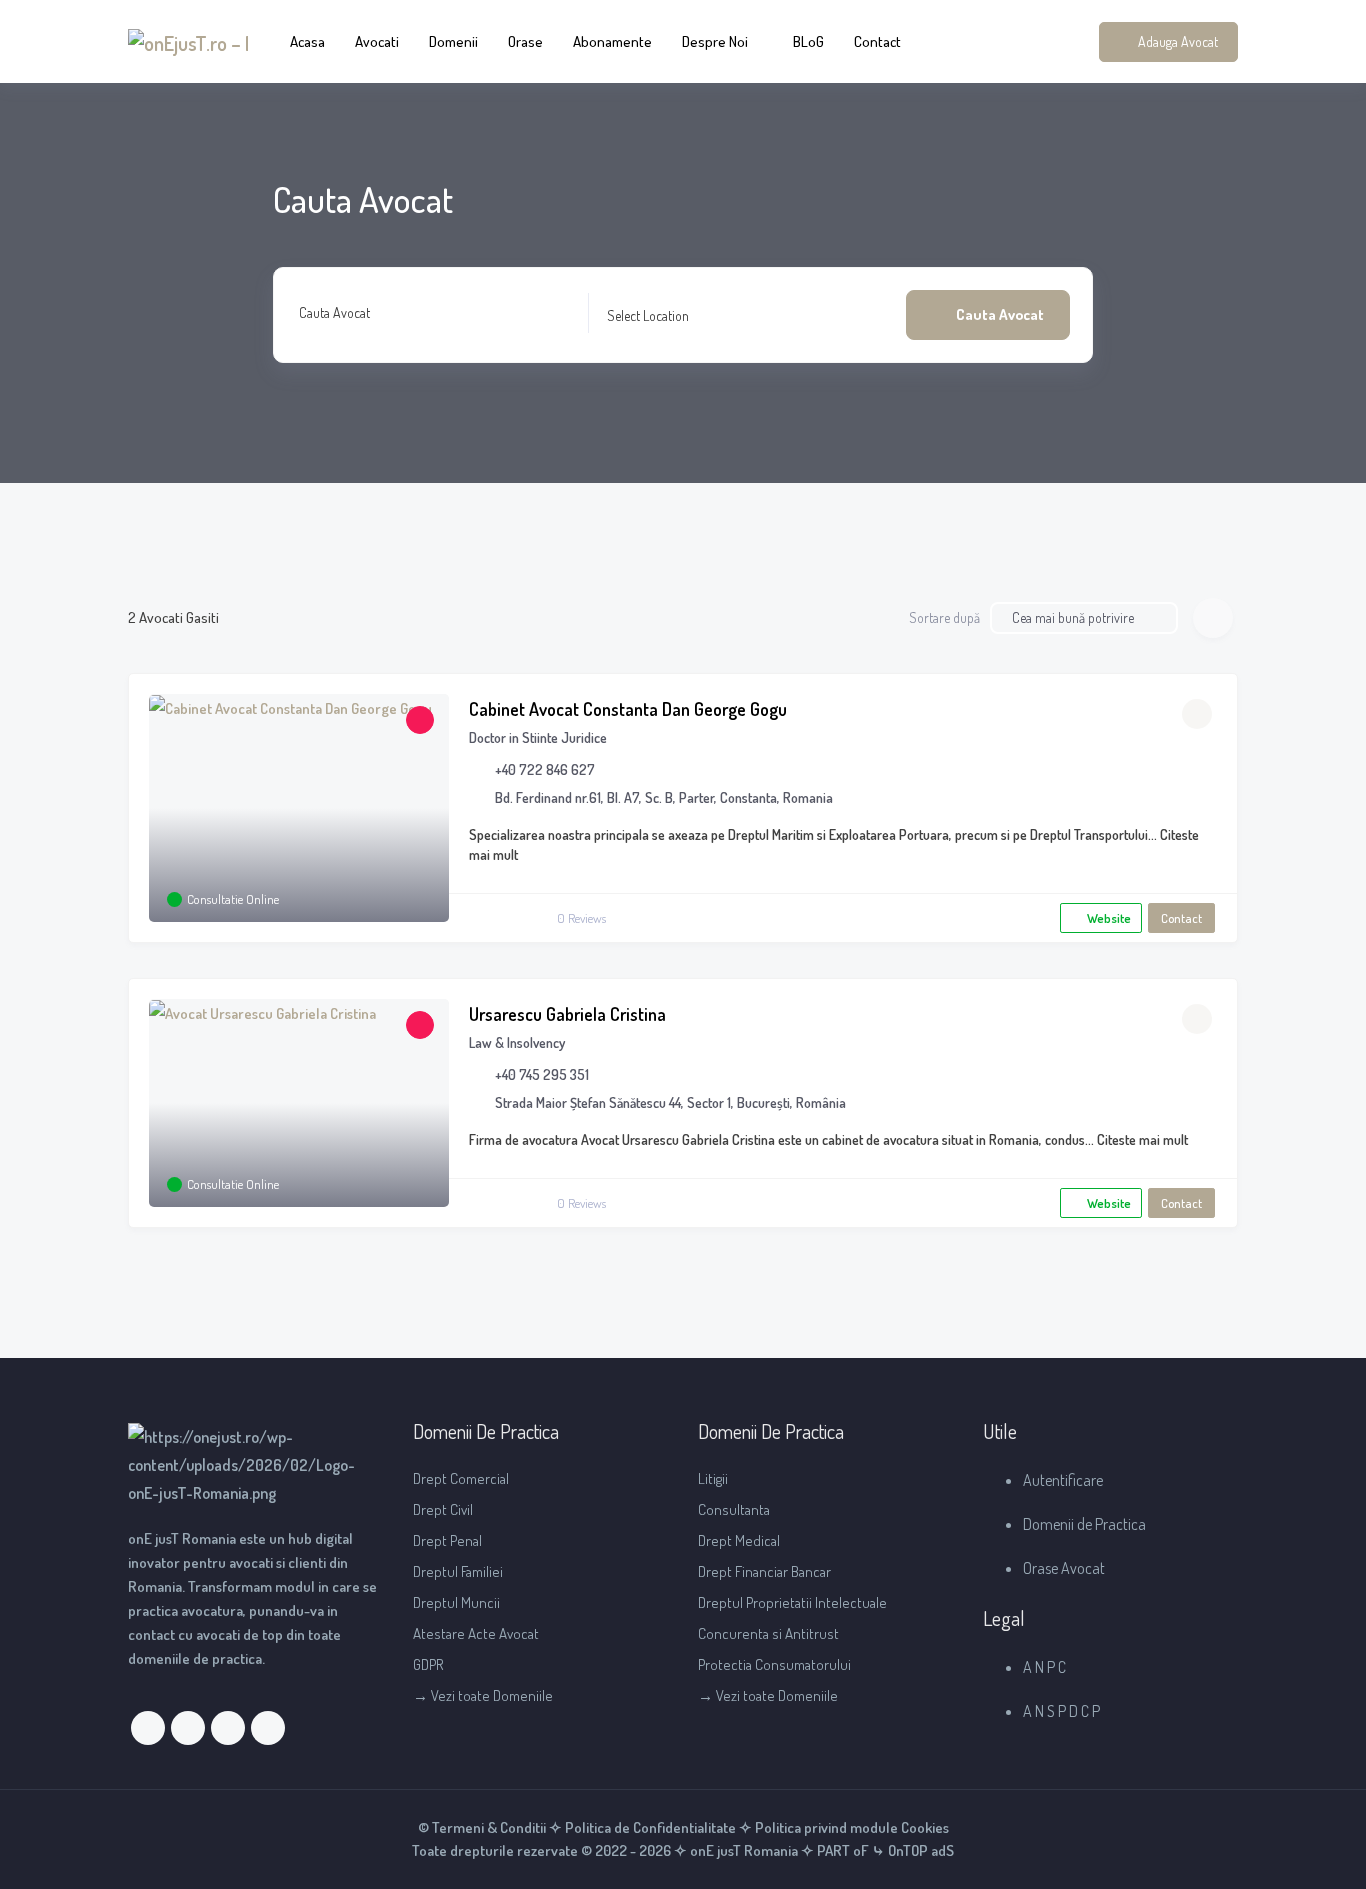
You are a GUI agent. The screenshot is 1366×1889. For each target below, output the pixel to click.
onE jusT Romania (742, 1850)
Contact (877, 41)
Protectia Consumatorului (774, 1664)
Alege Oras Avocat (655, 314)
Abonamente (612, 41)
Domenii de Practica (1084, 1524)
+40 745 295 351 (542, 1074)
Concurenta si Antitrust (768, 1633)
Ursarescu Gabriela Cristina (567, 1014)
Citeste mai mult (1141, 1139)
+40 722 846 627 (545, 769)
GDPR (428, 1664)
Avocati (377, 41)
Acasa (307, 41)
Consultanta (734, 1509)
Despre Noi (715, 41)
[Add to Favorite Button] (1197, 714)
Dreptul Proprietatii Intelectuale (792, 1602)
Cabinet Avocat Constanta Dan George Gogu (628, 709)
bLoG (808, 41)
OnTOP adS (919, 1850)
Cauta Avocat (334, 312)
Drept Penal (447, 1540)
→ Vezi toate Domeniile (483, 1695)
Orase (525, 41)
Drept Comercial (461, 1478)
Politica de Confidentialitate (650, 1827)
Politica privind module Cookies (852, 1827)
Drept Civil (443, 1509)
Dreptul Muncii (456, 1602)
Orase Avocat (1064, 1568)
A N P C (1044, 1667)
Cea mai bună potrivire (1073, 617)
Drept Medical (739, 1540)
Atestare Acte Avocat (476, 1633)
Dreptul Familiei (458, 1571)
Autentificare (1063, 1480)
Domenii (453, 41)
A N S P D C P (1061, 1711)
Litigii (713, 1478)
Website (1109, 918)
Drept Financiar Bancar (764, 1571)
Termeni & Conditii (489, 1827)
